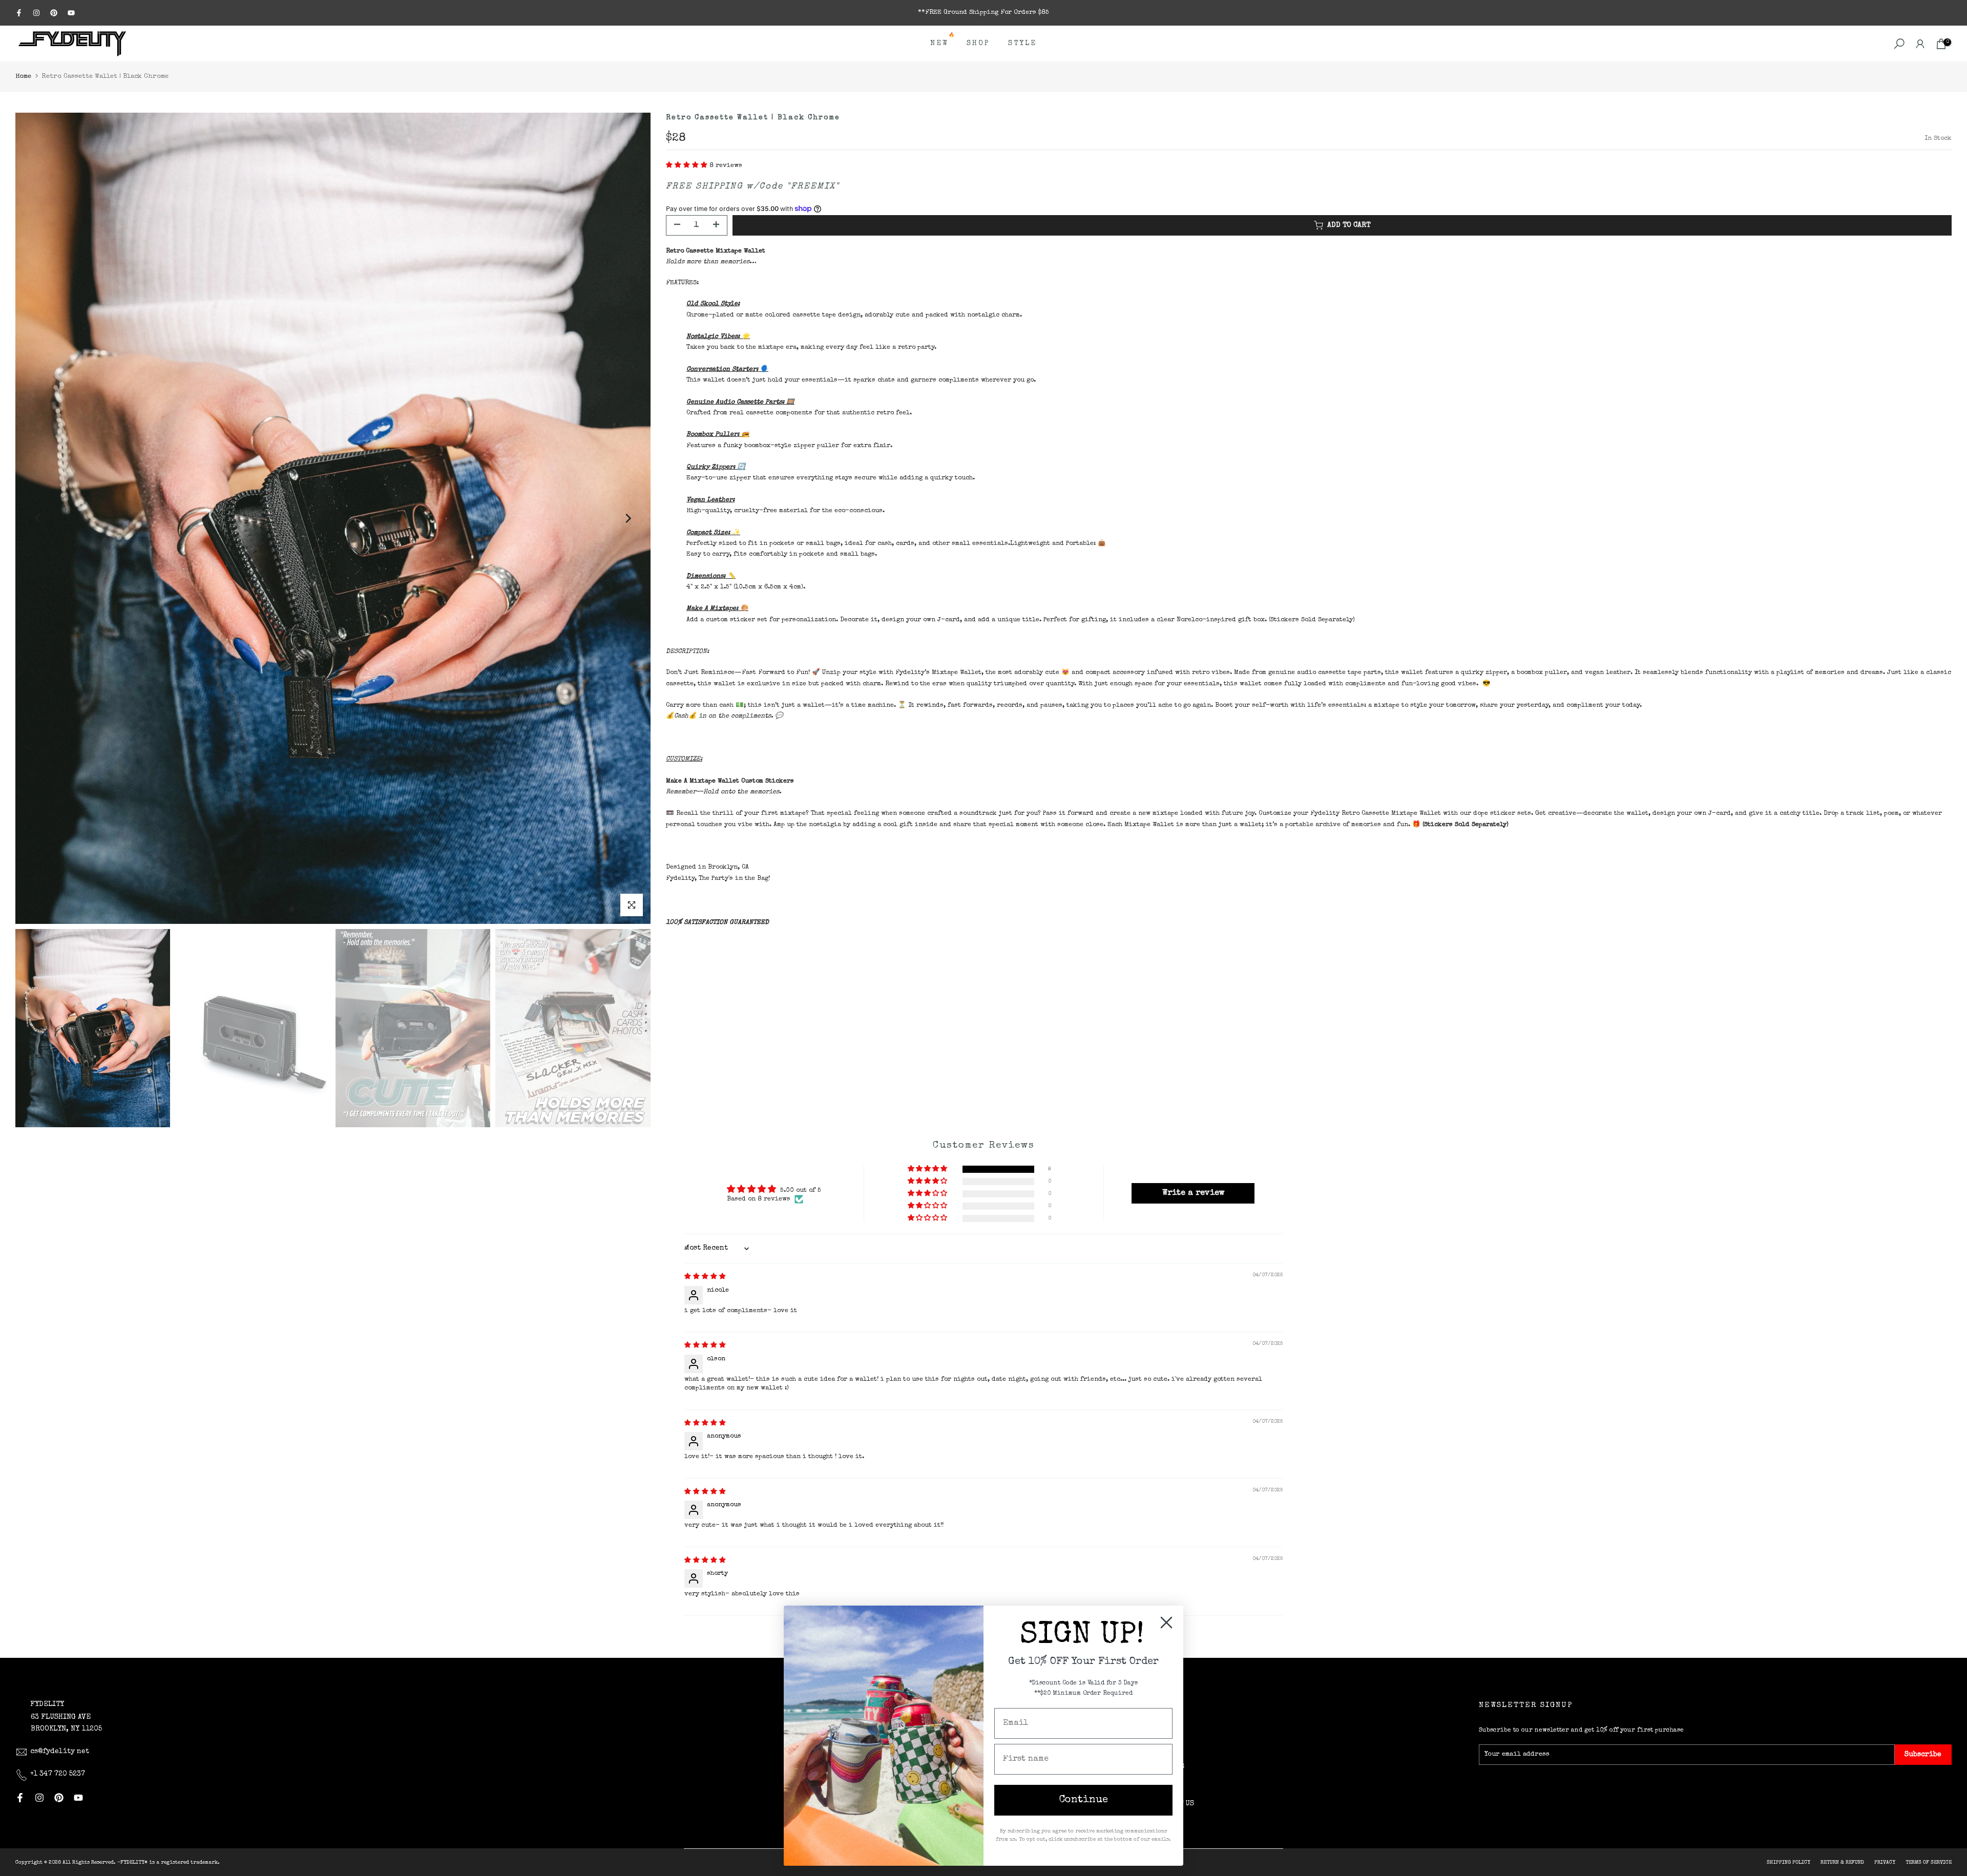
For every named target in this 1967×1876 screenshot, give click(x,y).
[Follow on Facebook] (19, 13)
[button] (688, 166)
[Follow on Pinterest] (54, 13)
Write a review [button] (1193, 1193)
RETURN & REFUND (1842, 1863)
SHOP (978, 44)
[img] (705, 1277)
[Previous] (38, 518)
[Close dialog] (1166, 1622)
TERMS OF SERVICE (1929, 1863)
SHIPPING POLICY (1788, 1863)
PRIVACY (1885, 1863)
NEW (943, 42)
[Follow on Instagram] (36, 13)
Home (23, 77)
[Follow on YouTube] (71, 13)
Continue (1084, 1800)
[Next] (627, 518)
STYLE (1022, 44)
